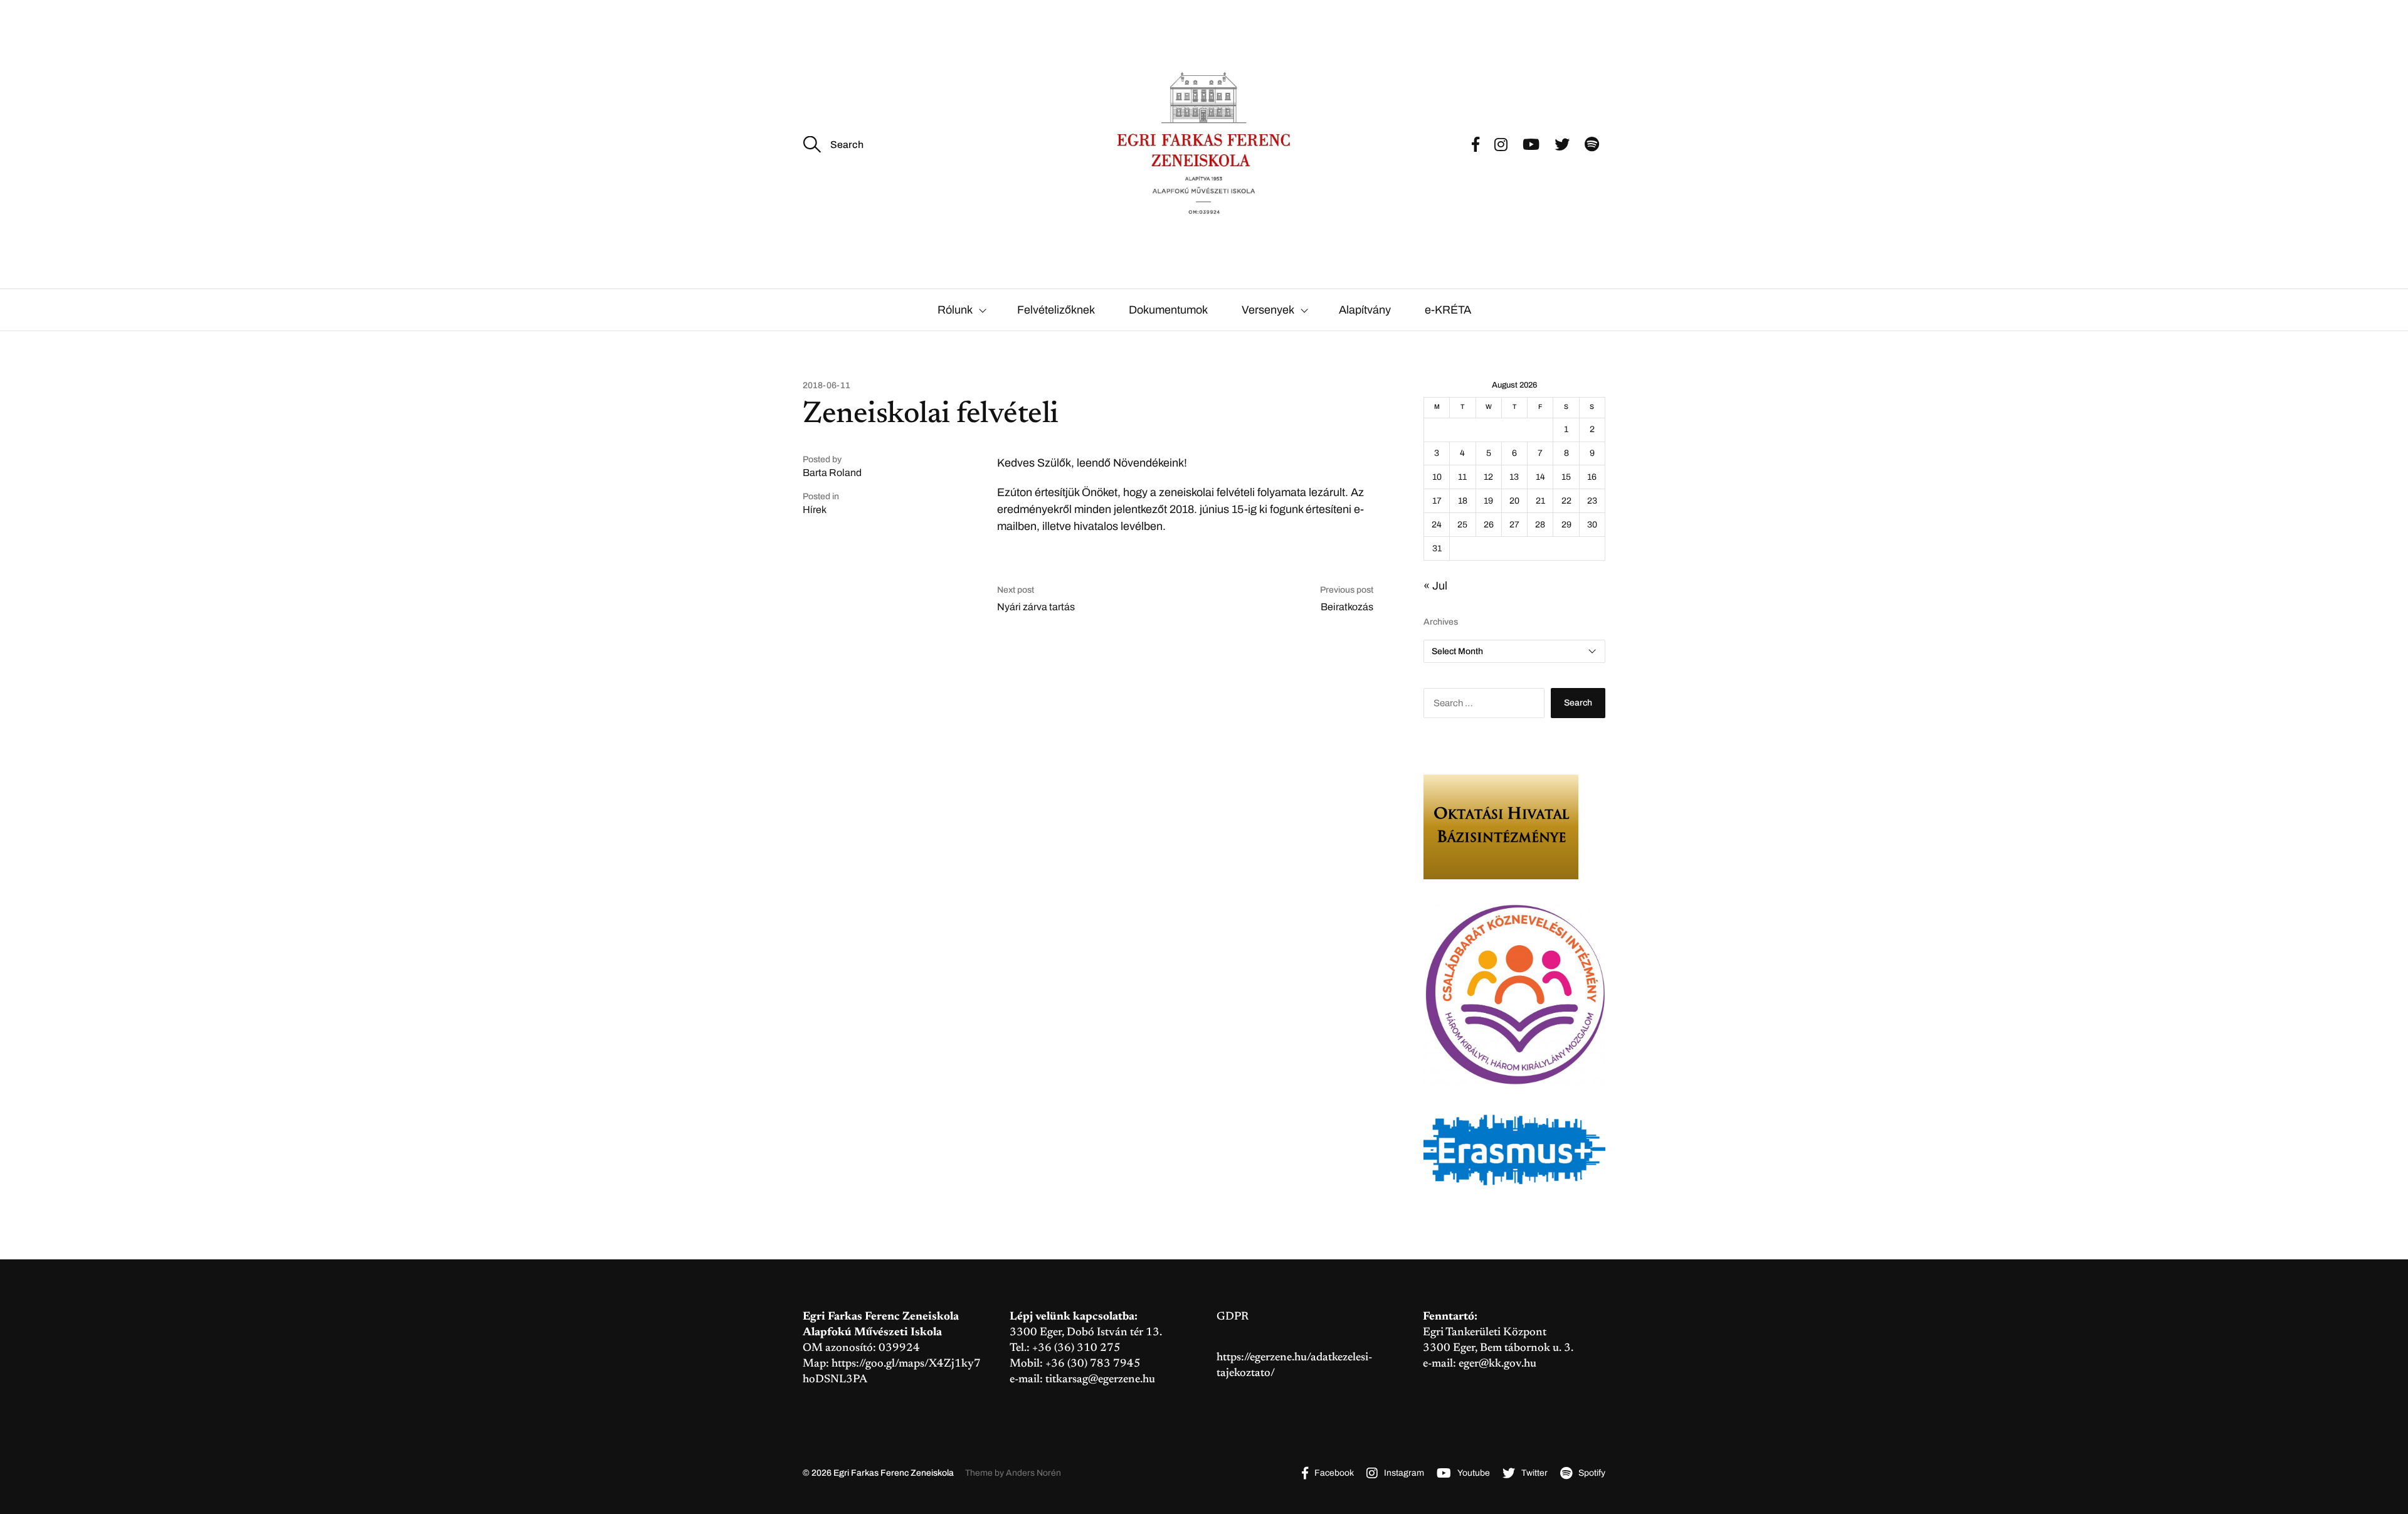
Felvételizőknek (1056, 310)
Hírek (815, 510)
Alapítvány (1365, 310)
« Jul (1435, 586)
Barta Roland (832, 473)
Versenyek (1268, 310)
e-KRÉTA (1448, 310)
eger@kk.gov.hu (1497, 1364)
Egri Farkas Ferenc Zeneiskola (894, 1473)
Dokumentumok (1168, 310)
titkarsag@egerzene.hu (1100, 1380)
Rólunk (955, 310)
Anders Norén (1033, 1473)
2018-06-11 (826, 386)
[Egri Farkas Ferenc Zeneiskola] (1204, 144)
